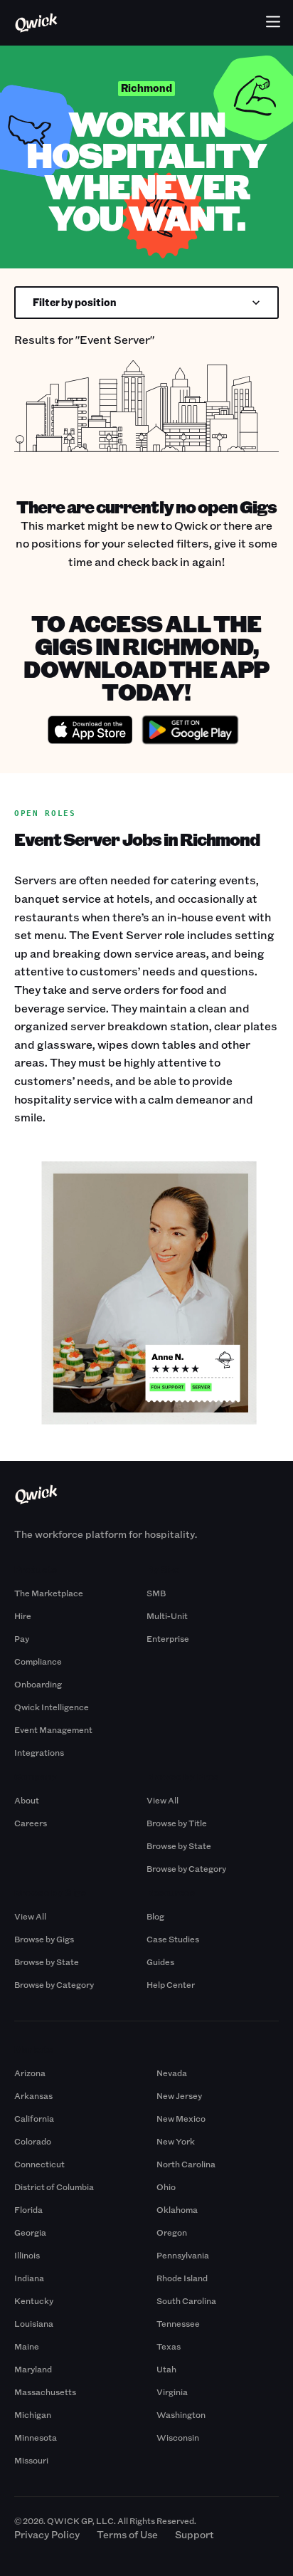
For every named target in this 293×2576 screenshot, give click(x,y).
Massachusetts (45, 2392)
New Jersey (179, 2095)
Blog (155, 1916)
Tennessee (178, 2323)
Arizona (30, 2073)
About (27, 1800)
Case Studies (173, 1939)
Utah (166, 2369)
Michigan (33, 2414)
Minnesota (36, 2437)
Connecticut (39, 2164)
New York (176, 2141)
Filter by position (75, 302)
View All (163, 1800)
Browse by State (179, 1845)
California (34, 2118)
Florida (28, 2209)
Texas (169, 2346)
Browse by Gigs (44, 1939)
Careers (31, 1823)
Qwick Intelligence (52, 1707)
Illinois (27, 2255)
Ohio (166, 2187)
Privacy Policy (47, 2534)
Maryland (33, 2369)
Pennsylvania (183, 2255)
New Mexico (181, 2118)
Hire (23, 1616)
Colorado (33, 2141)
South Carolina (186, 2300)
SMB (156, 1593)
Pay (22, 1638)
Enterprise (168, 1638)
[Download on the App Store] (90, 732)
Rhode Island (182, 2278)
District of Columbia (54, 2187)
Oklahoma (177, 2209)
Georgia (30, 2232)
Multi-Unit (167, 1616)
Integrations (39, 1752)
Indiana (29, 2278)
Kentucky (34, 2300)
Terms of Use (127, 2534)
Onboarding (38, 1684)
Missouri (31, 2460)
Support (195, 2534)
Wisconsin (178, 2437)
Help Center (171, 1984)
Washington (181, 2414)
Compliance (38, 1661)
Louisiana (34, 2323)
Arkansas (33, 2095)
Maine (27, 2346)
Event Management (53, 1729)
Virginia (172, 2392)
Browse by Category (186, 1868)
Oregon (172, 2232)
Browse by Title (177, 1823)
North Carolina (186, 2164)
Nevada (172, 2073)
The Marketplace (49, 1593)
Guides (160, 1962)
